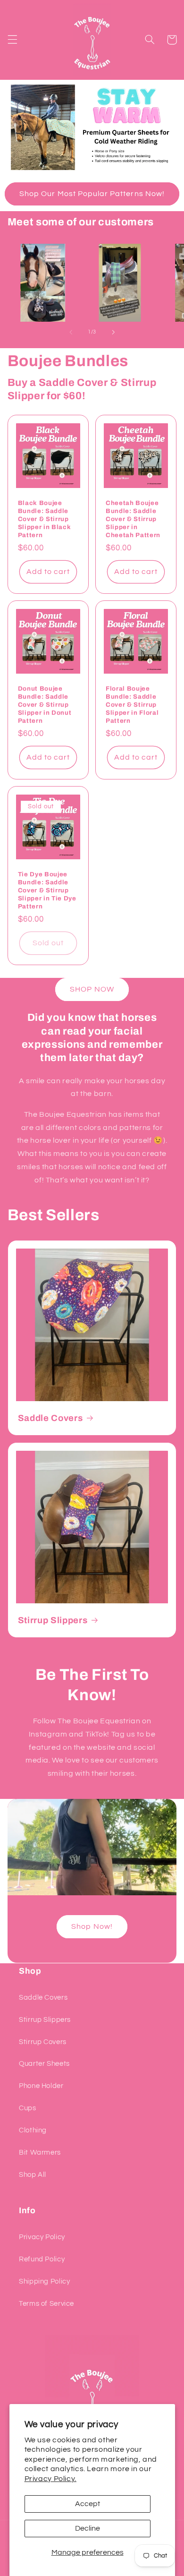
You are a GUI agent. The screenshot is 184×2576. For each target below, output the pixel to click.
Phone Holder (41, 2086)
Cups (28, 2108)
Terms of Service (46, 2304)
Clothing (33, 2130)
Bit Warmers (40, 2152)
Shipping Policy (44, 2281)
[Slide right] (113, 332)
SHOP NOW (92, 989)
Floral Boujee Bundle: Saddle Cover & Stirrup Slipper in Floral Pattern (132, 705)
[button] (12, 40)
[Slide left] (71, 332)
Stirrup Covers (43, 2042)
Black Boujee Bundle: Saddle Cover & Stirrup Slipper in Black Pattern (45, 519)
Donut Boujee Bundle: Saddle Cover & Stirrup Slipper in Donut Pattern (45, 705)
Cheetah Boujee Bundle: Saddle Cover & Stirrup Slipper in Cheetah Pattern (133, 519)
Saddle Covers (50, 1418)
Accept (88, 2504)
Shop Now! (92, 1926)
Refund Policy (42, 2259)
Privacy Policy (42, 2237)
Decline (88, 2528)
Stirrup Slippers (53, 1620)
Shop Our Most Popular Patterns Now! (92, 194)
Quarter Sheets (44, 2064)
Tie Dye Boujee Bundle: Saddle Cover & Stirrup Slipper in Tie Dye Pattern (47, 890)
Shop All (33, 2175)
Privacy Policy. (50, 2479)
